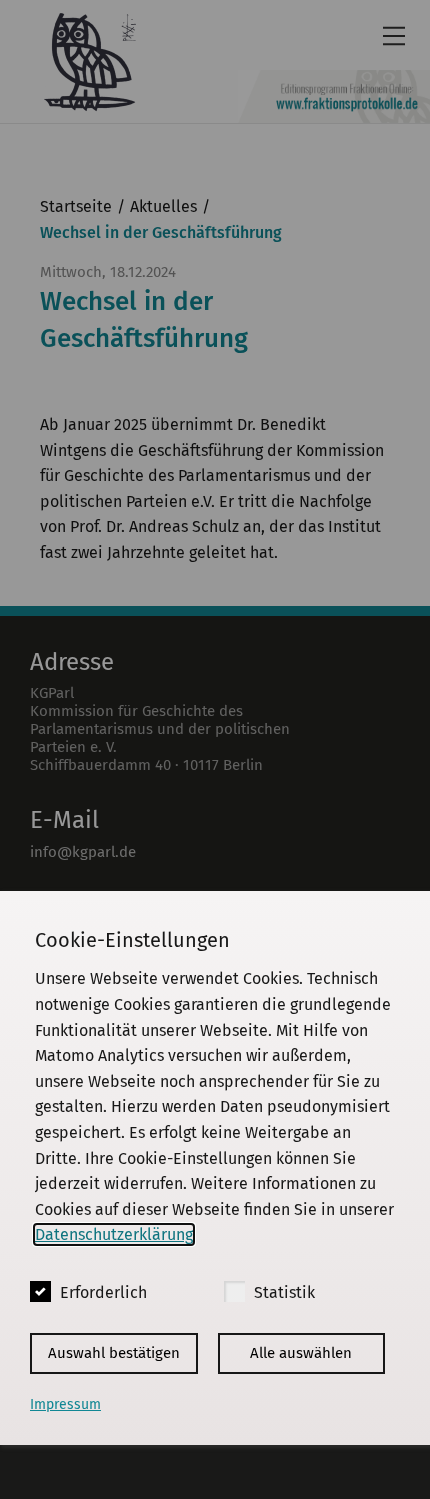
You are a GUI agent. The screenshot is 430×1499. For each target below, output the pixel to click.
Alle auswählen (301, 1353)
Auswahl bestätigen (114, 1353)
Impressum (65, 1404)
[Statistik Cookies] (234, 1291)
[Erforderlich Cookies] (40, 1291)
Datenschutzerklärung (114, 1234)
